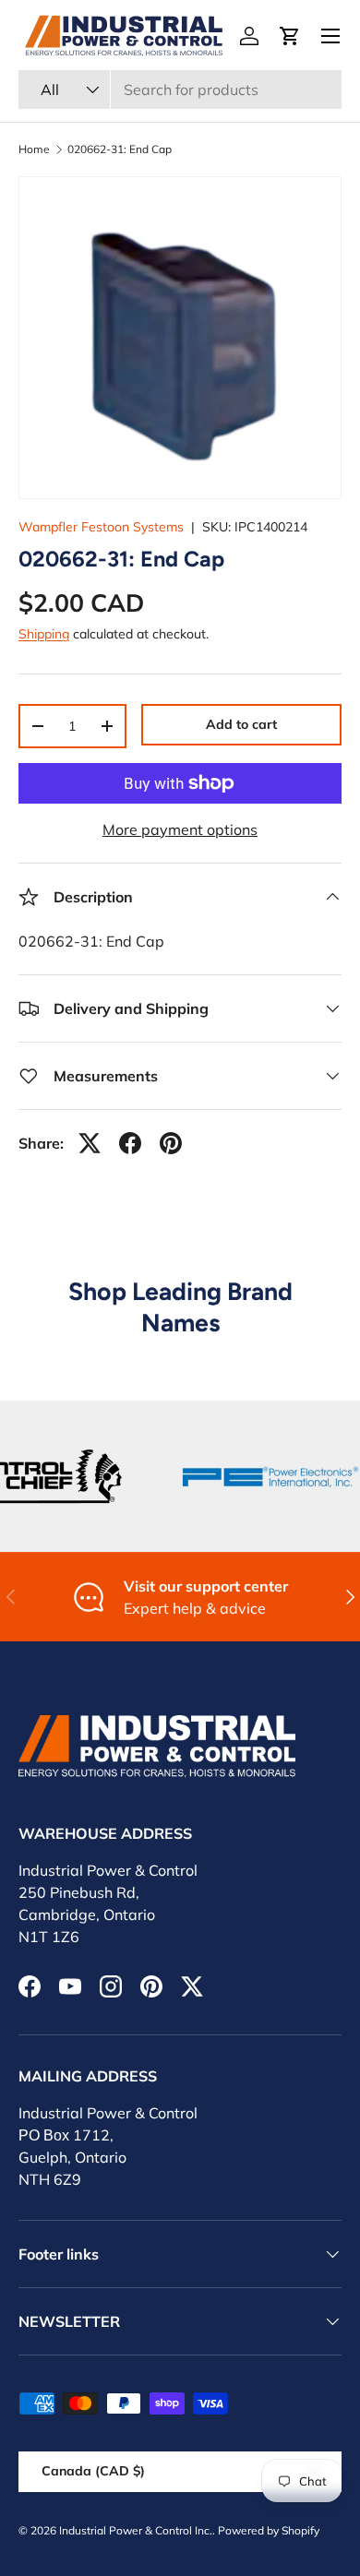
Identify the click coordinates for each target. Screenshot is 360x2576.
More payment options (180, 829)
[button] (290, 36)
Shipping (44, 634)
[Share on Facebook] (130, 1143)
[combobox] (180, 89)
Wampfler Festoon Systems (101, 527)
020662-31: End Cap (120, 149)
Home (34, 149)
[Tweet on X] (90, 1143)
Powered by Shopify (269, 2530)
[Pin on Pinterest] (171, 1143)
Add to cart (241, 724)
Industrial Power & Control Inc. (136, 2530)
